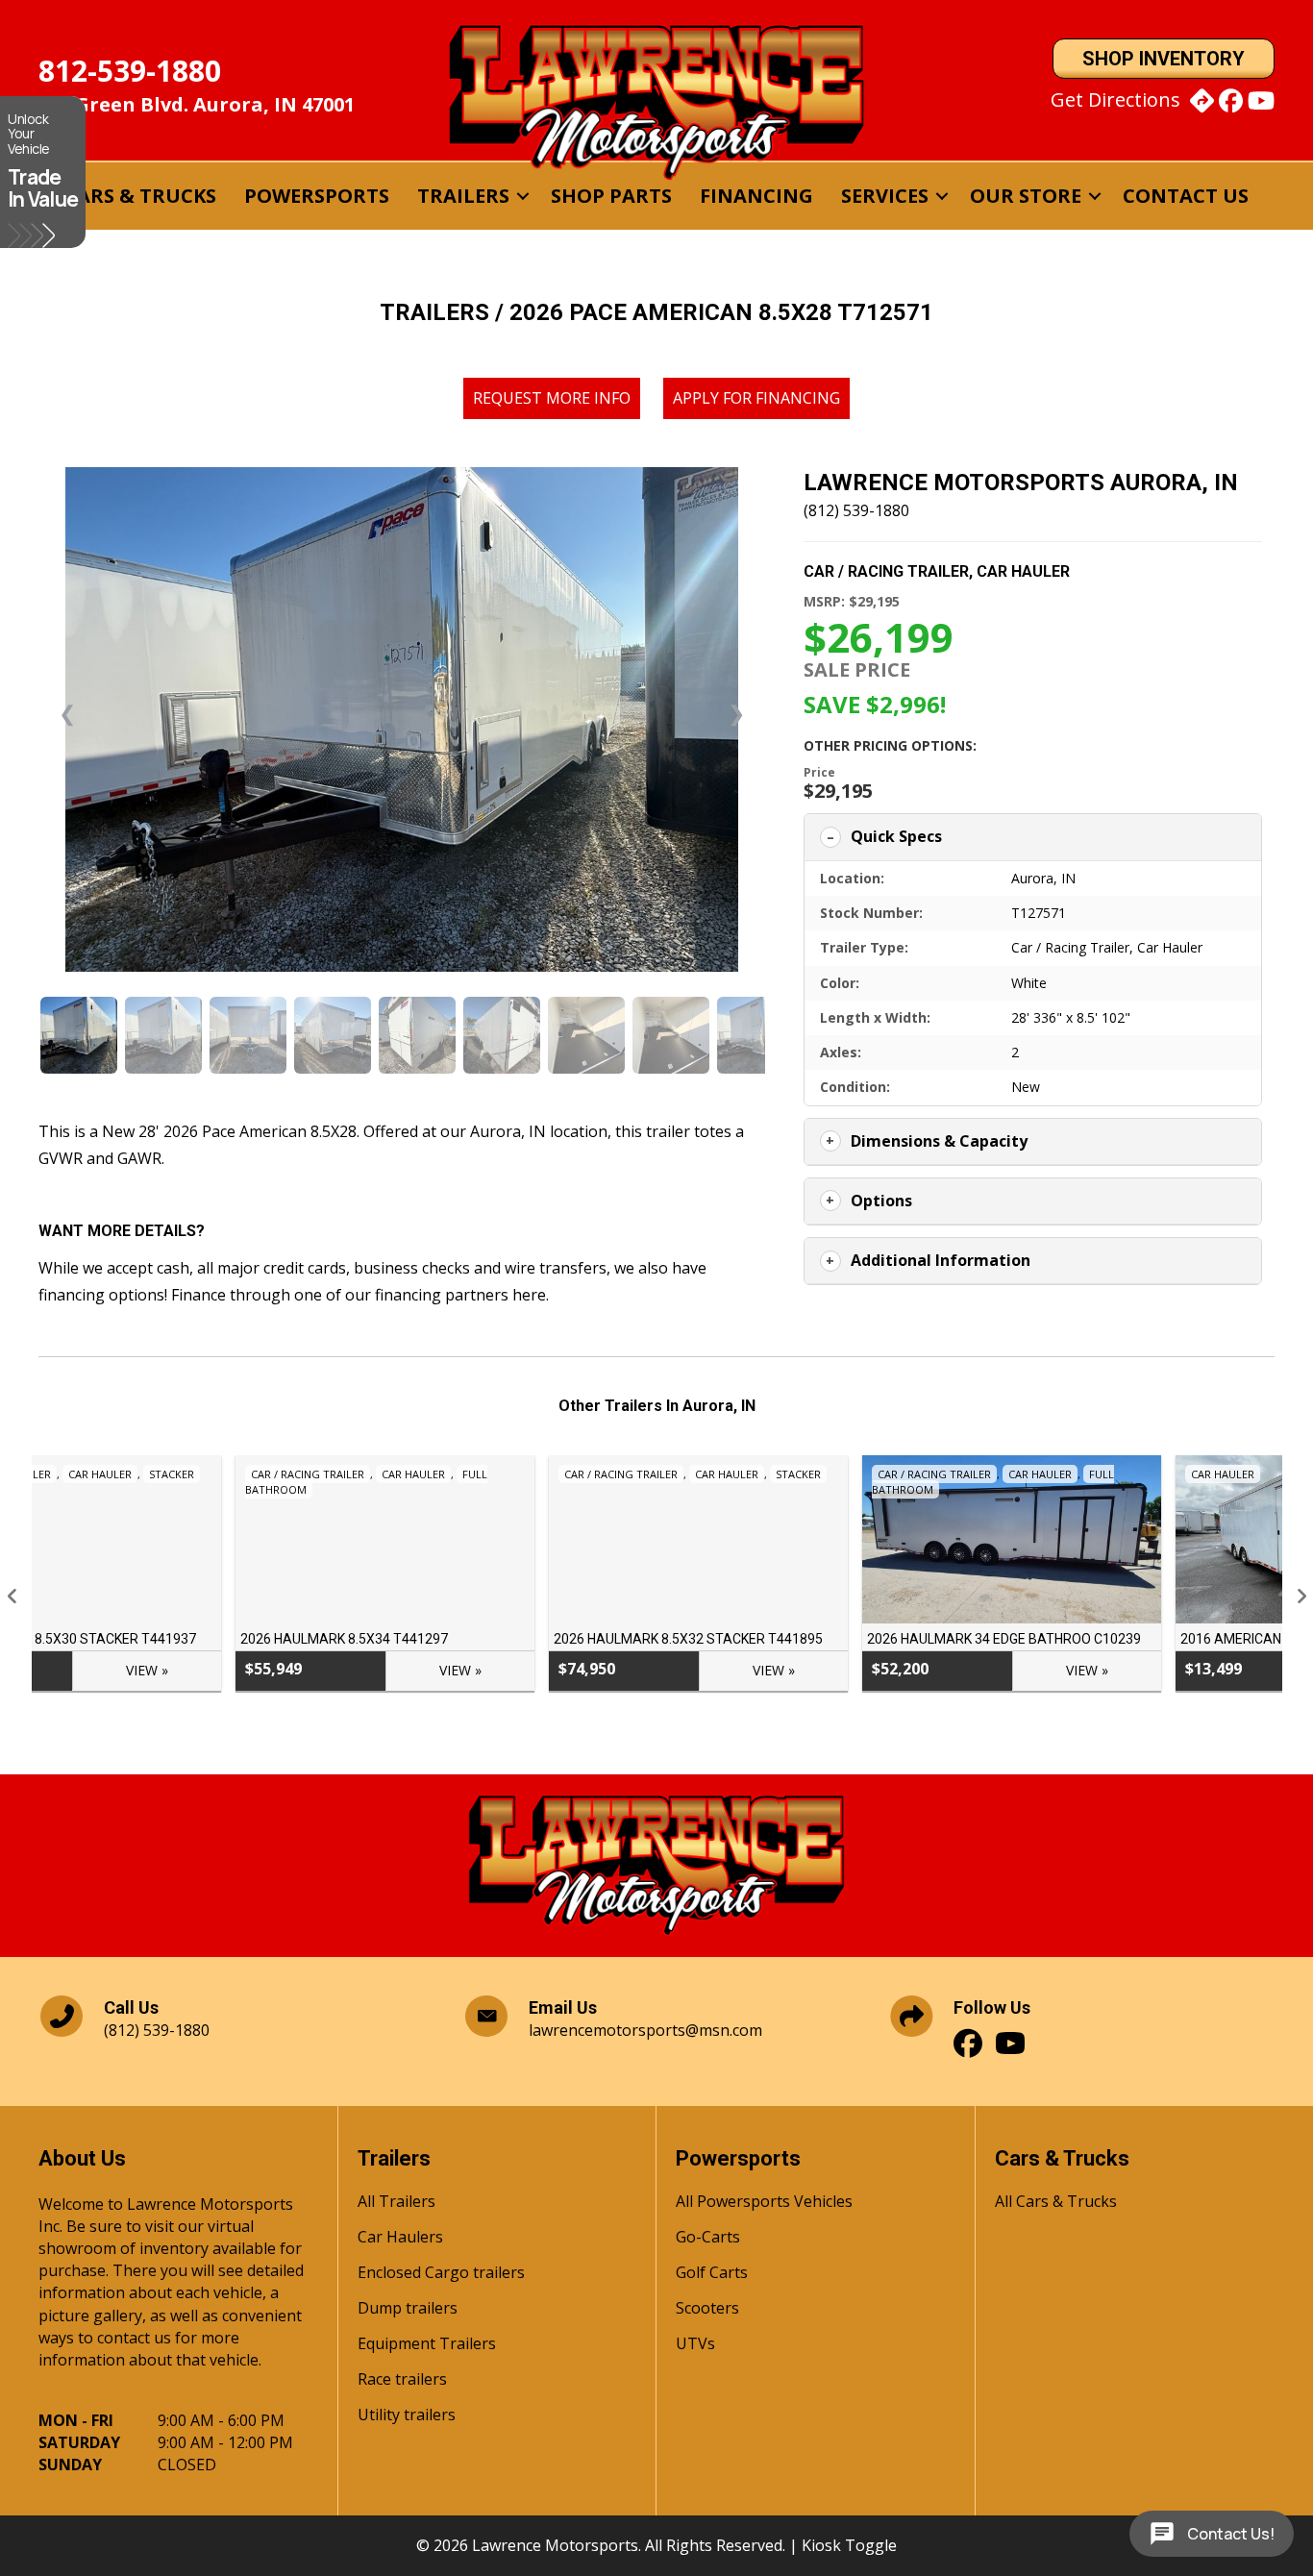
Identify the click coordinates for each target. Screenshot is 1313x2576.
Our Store (1026, 196)
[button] (523, 196)
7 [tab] (724, 1726)
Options (881, 1201)
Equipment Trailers (427, 2345)
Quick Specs (896, 836)
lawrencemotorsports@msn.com (645, 2030)
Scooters (707, 2309)
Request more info (552, 398)
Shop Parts (611, 196)
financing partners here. (462, 1295)
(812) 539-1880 (856, 510)
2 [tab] (628, 1726)
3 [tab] (647, 1726)
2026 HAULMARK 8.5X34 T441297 (147, 1639)
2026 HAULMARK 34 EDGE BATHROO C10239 (807, 1639)
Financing (756, 196)
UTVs (695, 2345)
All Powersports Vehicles (764, 2203)
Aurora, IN (1043, 878)
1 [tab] (608, 1726)
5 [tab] (685, 1726)
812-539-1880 (130, 71)
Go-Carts (708, 2238)
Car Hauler (1023, 571)
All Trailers (396, 2203)
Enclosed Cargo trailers (441, 2274)
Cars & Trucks (140, 196)
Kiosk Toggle (849, 2545)
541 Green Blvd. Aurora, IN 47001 (197, 104)
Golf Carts (712, 2274)
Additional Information (941, 1260)
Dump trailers (408, 2309)
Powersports (317, 196)
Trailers (463, 196)
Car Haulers (400, 2238)
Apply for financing (756, 398)
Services (885, 196)
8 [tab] (743, 1726)
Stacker (601, 1474)
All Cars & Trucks (1056, 2203)
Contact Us (1186, 196)
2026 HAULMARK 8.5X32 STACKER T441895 (491, 1639)
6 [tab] (705, 1726)
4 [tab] (666, 1726)
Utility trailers (407, 2416)
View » (263, 1670)
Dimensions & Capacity (939, 1141)
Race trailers (402, 2380)
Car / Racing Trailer (886, 571)
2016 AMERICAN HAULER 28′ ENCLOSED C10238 (1130, 1639)
